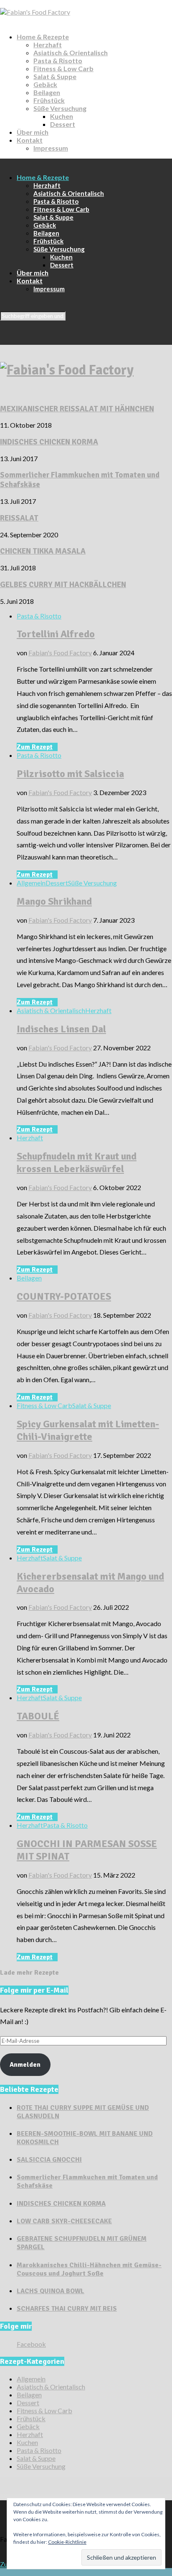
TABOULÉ (38, 1716)
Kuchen (62, 116)
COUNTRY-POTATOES (64, 1296)
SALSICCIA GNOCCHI (49, 2160)
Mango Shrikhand (54, 901)
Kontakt (30, 140)
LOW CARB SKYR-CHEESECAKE (64, 2221)
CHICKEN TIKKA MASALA (43, 551)
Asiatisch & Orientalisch (71, 53)
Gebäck (45, 84)
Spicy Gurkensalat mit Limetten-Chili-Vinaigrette (88, 1430)
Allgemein (31, 883)
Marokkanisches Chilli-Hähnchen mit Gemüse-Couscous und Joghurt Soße (89, 2269)
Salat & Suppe (55, 76)
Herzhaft (48, 45)
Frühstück (49, 100)
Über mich (33, 132)
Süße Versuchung (60, 108)
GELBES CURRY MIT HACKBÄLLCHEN (63, 584)
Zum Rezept (35, 747)
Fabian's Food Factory (60, 653)
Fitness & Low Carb (63, 68)
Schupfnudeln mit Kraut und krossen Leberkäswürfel (77, 1162)
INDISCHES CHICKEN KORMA (49, 442)
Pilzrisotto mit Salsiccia (70, 774)
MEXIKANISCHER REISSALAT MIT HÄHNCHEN (77, 409)
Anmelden (25, 2065)
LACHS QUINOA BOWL (51, 2291)
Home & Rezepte (43, 37)
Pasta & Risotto (58, 60)
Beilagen (47, 92)
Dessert (63, 124)
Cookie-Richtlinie (67, 2542)
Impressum (51, 148)
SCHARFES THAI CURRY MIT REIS (67, 2309)
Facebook (31, 2344)
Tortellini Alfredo (56, 634)
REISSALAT (19, 518)
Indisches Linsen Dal (61, 1029)
